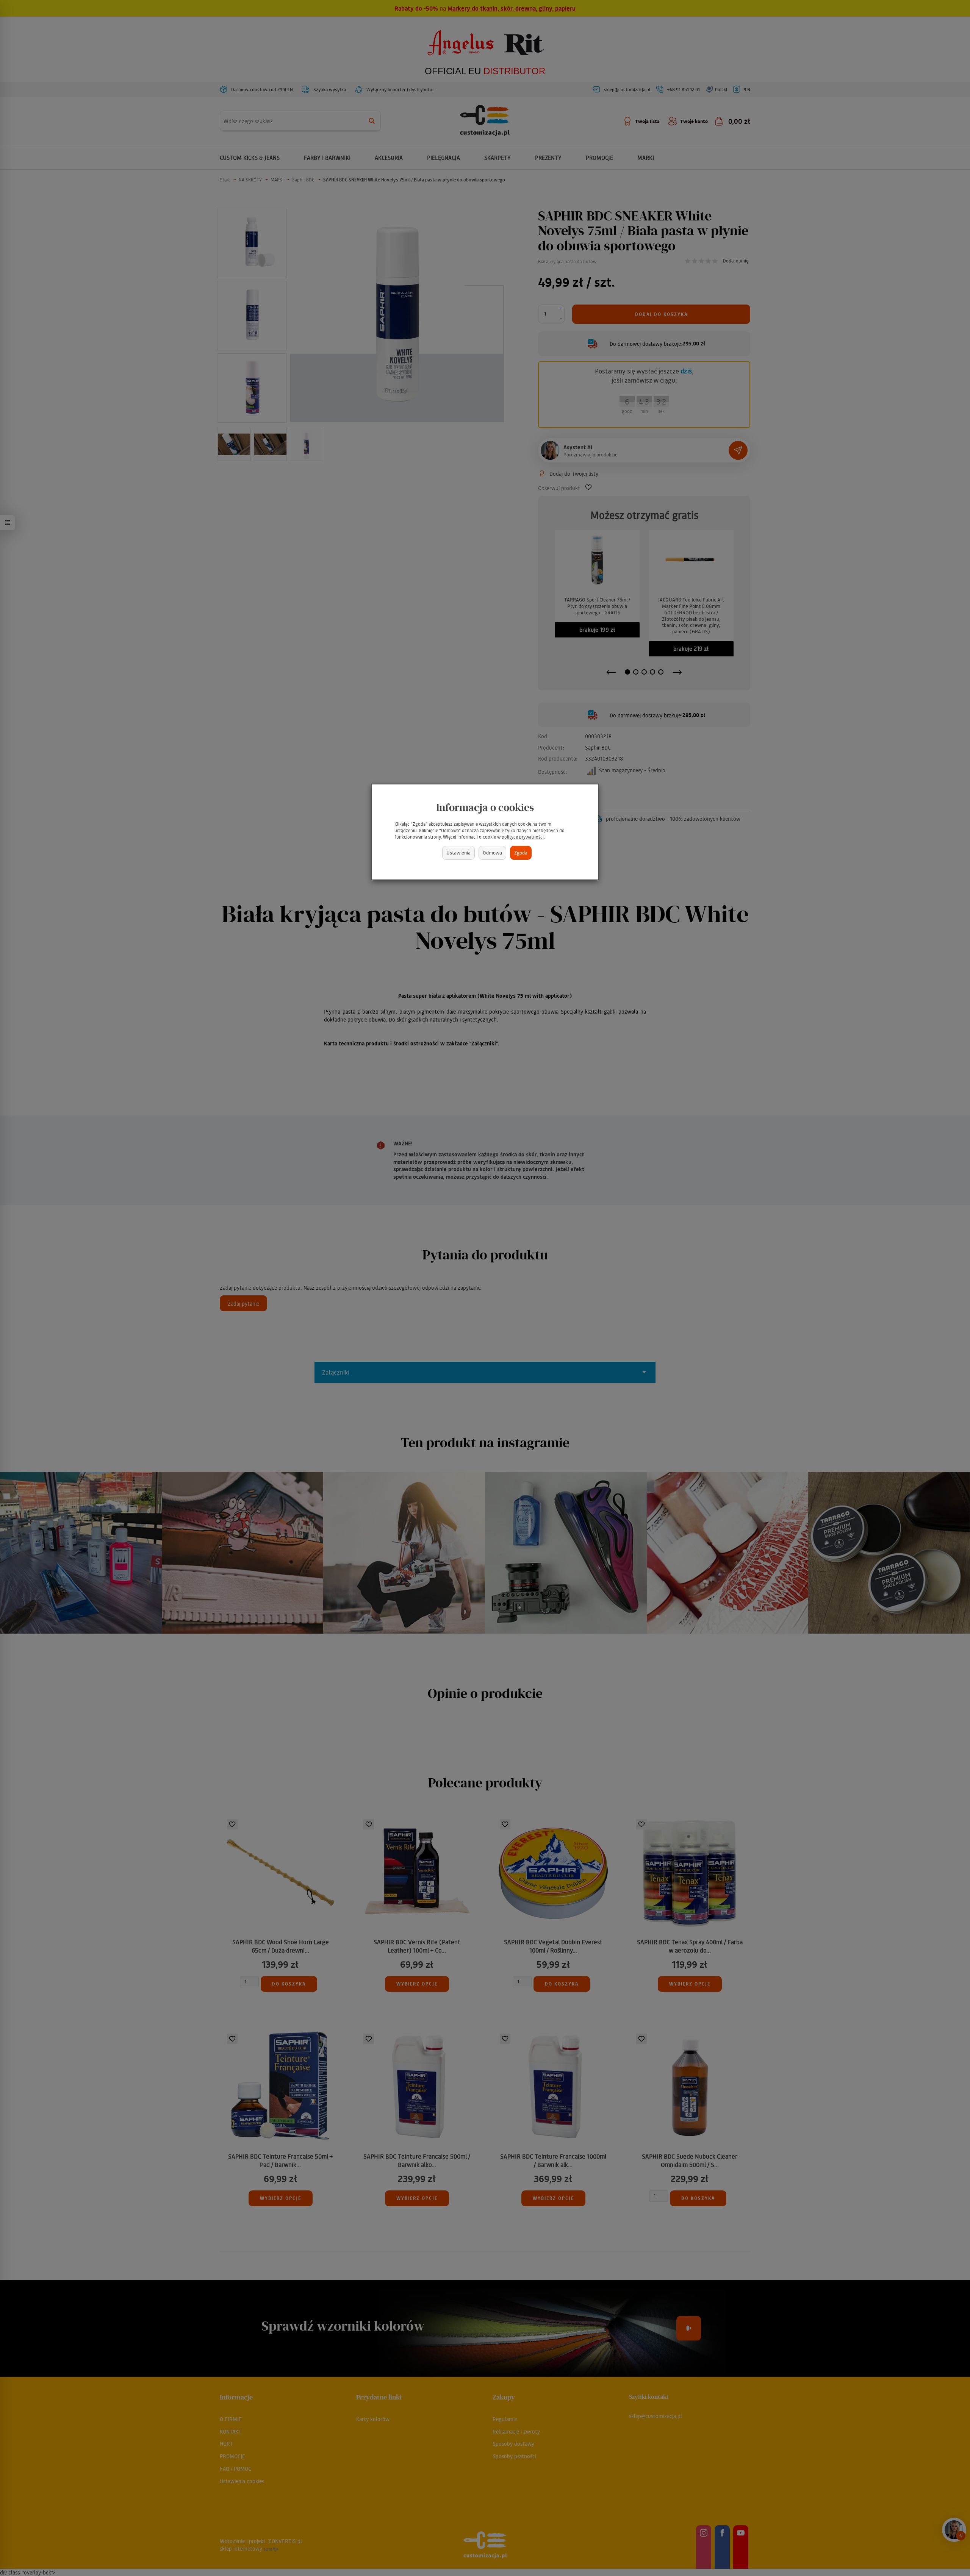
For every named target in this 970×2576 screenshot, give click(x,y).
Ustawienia (458, 852)
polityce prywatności (523, 837)
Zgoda (521, 852)
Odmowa (492, 852)
